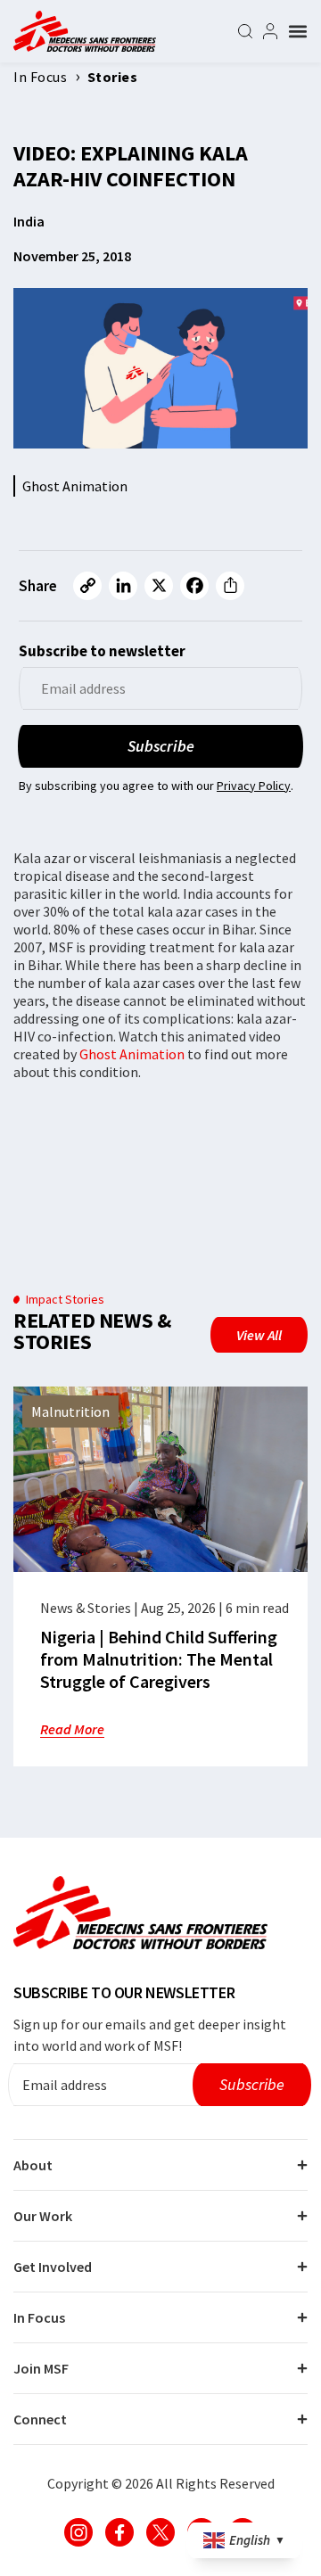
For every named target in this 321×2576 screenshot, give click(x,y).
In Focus (39, 2317)
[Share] (230, 586)
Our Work (43, 2216)
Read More (72, 1729)
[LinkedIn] (123, 586)
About (33, 2165)
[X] (159, 586)
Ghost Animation (132, 1054)
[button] (298, 31)
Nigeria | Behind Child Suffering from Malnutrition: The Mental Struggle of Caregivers (159, 1659)
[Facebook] (194, 586)
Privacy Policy (254, 786)
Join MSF (41, 2368)
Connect (40, 2419)
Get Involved (53, 2267)
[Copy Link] (87, 586)
